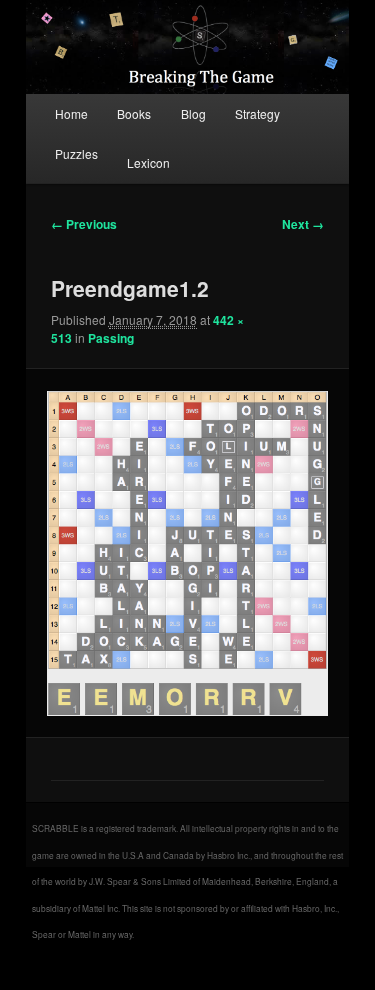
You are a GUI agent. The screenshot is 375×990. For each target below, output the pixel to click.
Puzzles (76, 153)
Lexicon (148, 162)
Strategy (257, 113)
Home (71, 113)
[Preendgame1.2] (187, 553)
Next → (303, 224)
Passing (111, 338)
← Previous (84, 224)
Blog (193, 113)
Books (134, 113)
